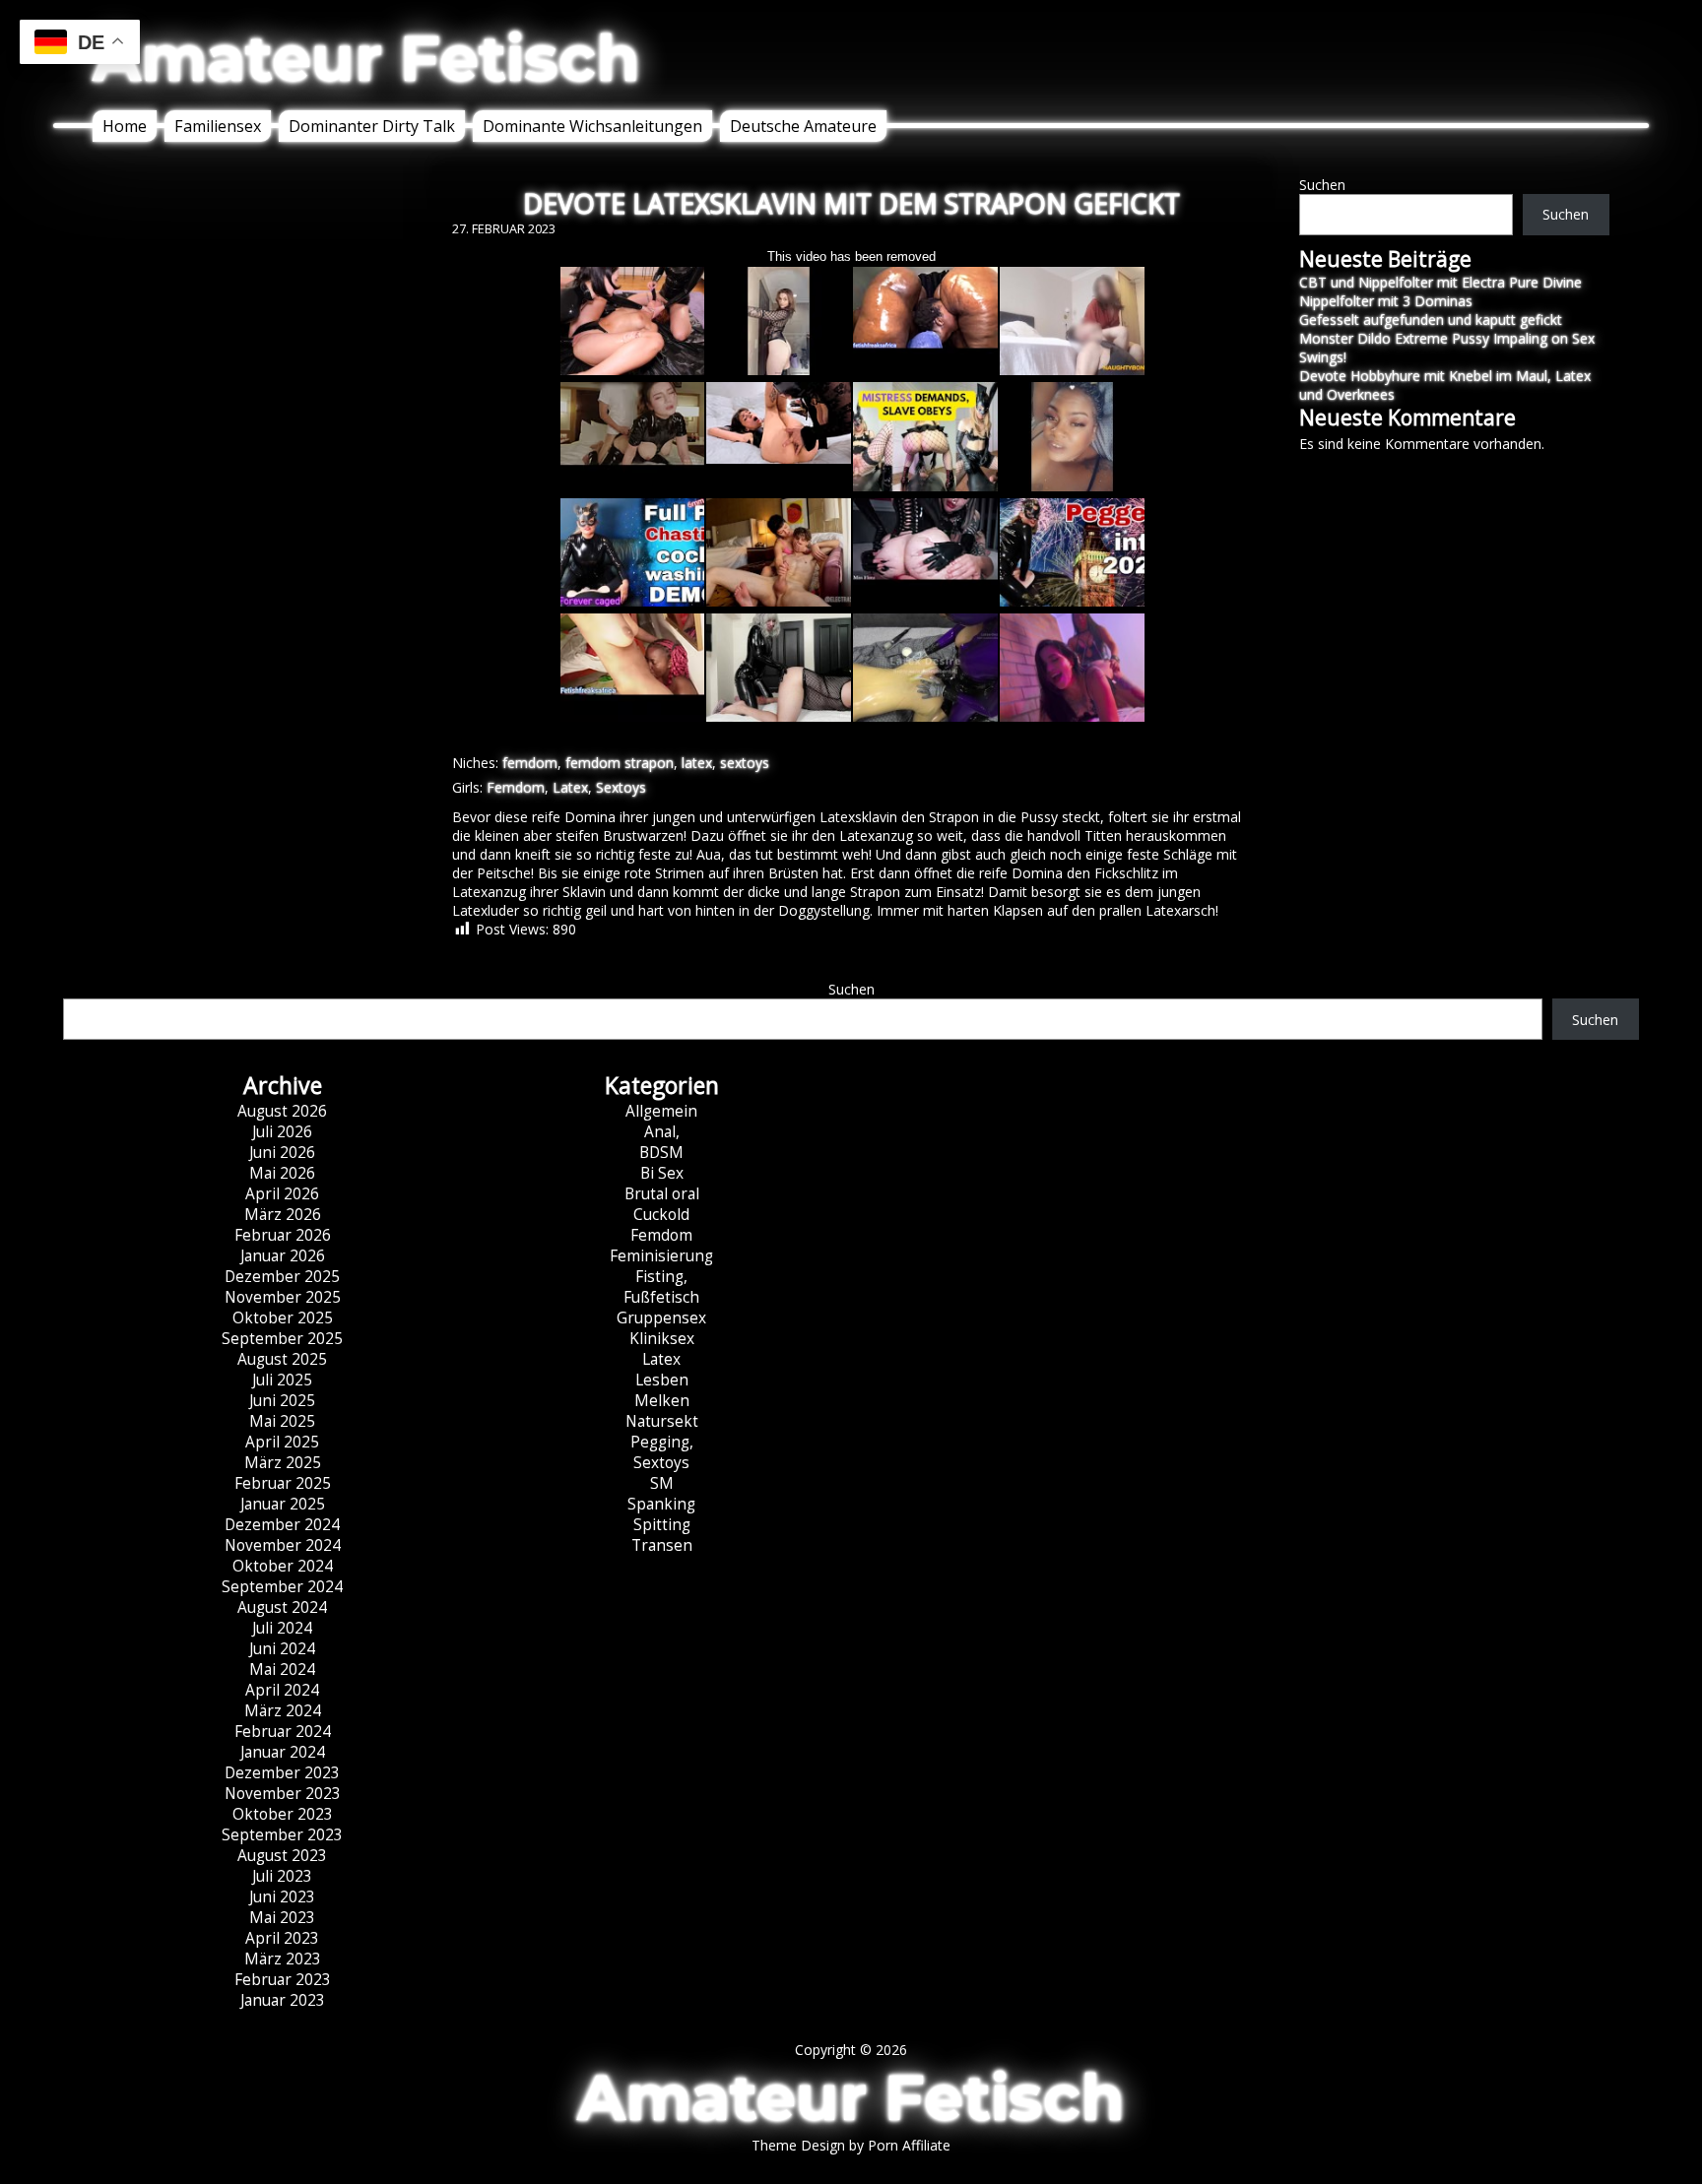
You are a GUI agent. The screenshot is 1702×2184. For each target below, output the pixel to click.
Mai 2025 (282, 1421)
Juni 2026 (282, 1153)
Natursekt (662, 1421)
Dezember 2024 (282, 1525)
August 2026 (282, 1111)
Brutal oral (662, 1194)
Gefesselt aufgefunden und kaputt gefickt (1431, 320)
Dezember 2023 (282, 1773)
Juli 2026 (282, 1132)
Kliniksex (662, 1339)
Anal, (662, 1132)
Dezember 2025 (282, 1277)
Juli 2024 (282, 1628)
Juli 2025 (282, 1380)
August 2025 (282, 1359)
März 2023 (283, 1959)
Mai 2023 (282, 1918)
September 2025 (282, 1339)
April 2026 (282, 1194)
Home (125, 126)
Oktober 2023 (283, 1814)
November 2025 (283, 1297)
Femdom (516, 787)
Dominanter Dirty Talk (372, 126)
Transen (662, 1545)
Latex (570, 787)
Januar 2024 (283, 1752)
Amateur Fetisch (366, 58)
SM (662, 1483)
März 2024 (283, 1711)
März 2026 (283, 1215)
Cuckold (661, 1215)
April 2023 (282, 1938)
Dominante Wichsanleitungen (592, 126)
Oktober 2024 (283, 1566)
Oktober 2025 (283, 1318)
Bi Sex (662, 1173)
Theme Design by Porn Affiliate (851, 2145)
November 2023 (283, 1794)
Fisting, (661, 1277)
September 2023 (282, 1835)
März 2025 (283, 1463)
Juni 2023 (282, 1897)
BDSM (661, 1153)
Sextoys (621, 787)
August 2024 (282, 1607)
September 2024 (282, 1587)
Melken (662, 1401)
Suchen (1322, 185)
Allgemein (661, 1111)
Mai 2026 (282, 1173)
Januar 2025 (283, 1504)
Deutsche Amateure (803, 126)
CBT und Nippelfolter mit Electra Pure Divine (1440, 282)
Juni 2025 (282, 1401)
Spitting (662, 1525)
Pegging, (662, 1442)
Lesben (662, 1380)
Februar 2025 (283, 1483)
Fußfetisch (661, 1297)
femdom (530, 763)
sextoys (745, 763)
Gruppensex (661, 1318)
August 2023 (282, 1856)
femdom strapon (620, 763)
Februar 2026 (283, 1235)
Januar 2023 (283, 2000)
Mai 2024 (282, 1670)
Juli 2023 (282, 1876)
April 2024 (282, 1690)
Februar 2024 (283, 1732)
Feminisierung (661, 1256)
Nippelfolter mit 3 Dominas (1386, 301)
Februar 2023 (283, 1980)
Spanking (661, 1504)
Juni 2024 (282, 1649)
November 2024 (283, 1545)
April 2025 (282, 1442)
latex (697, 763)
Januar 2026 (283, 1256)
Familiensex (218, 126)
